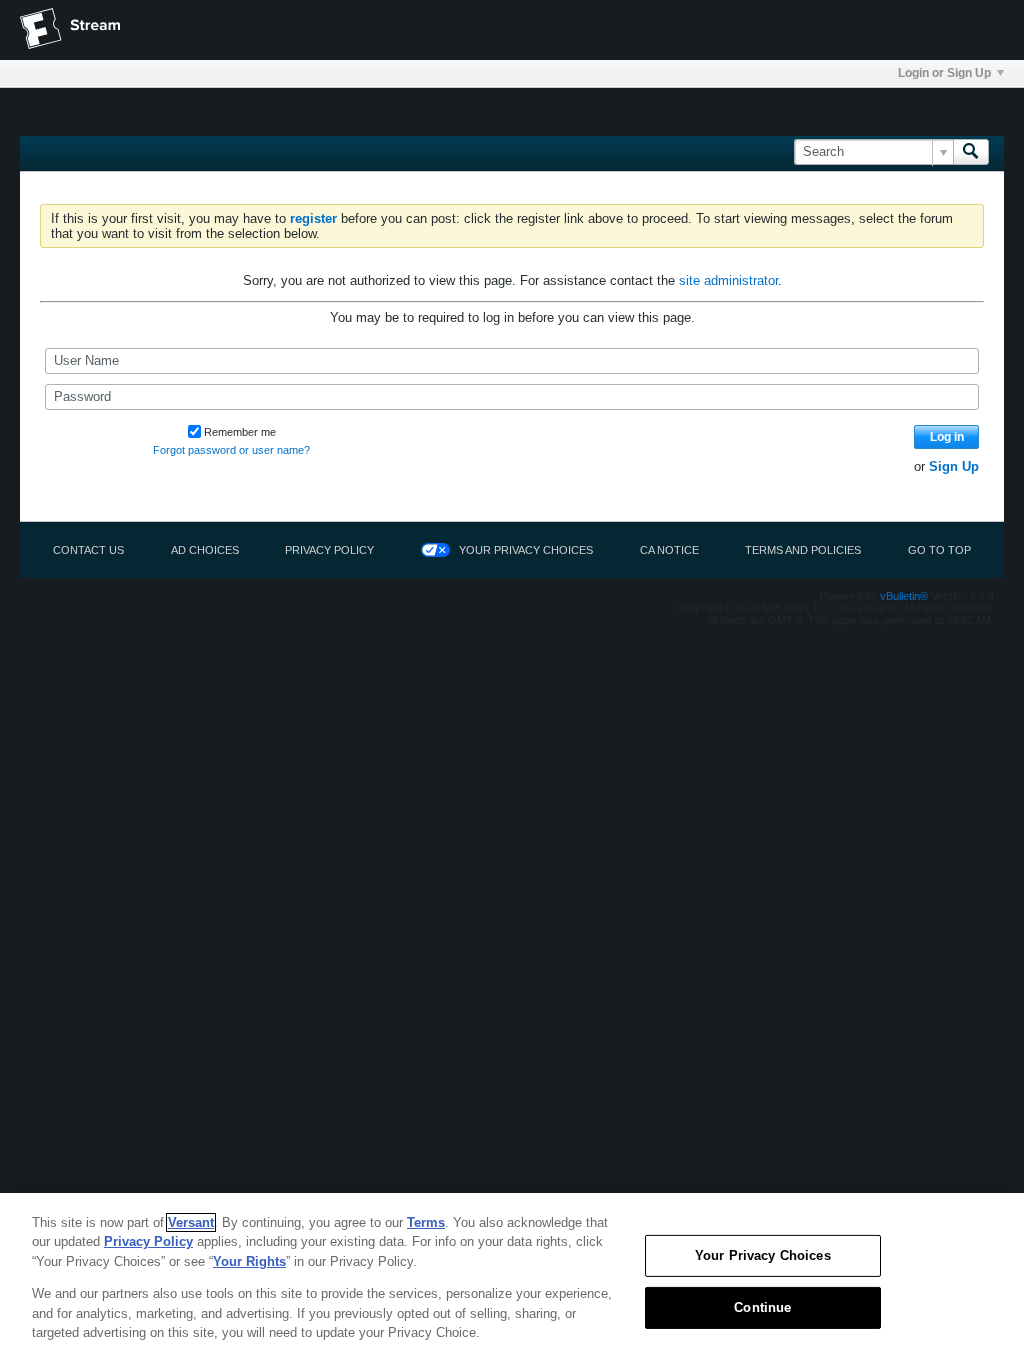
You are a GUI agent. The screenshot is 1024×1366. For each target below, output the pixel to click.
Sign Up (954, 466)
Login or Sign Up (944, 73)
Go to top (939, 550)
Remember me (240, 432)
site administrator (728, 280)
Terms (426, 1222)
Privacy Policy (329, 550)
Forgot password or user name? (231, 450)
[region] (512, 1279)
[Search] (971, 152)
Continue (762, 1307)
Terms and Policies (803, 550)
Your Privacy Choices (526, 550)
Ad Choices (205, 550)
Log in (947, 437)
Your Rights (249, 1261)
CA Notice (669, 550)
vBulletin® (904, 596)
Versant (191, 1222)
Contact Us (88, 550)
